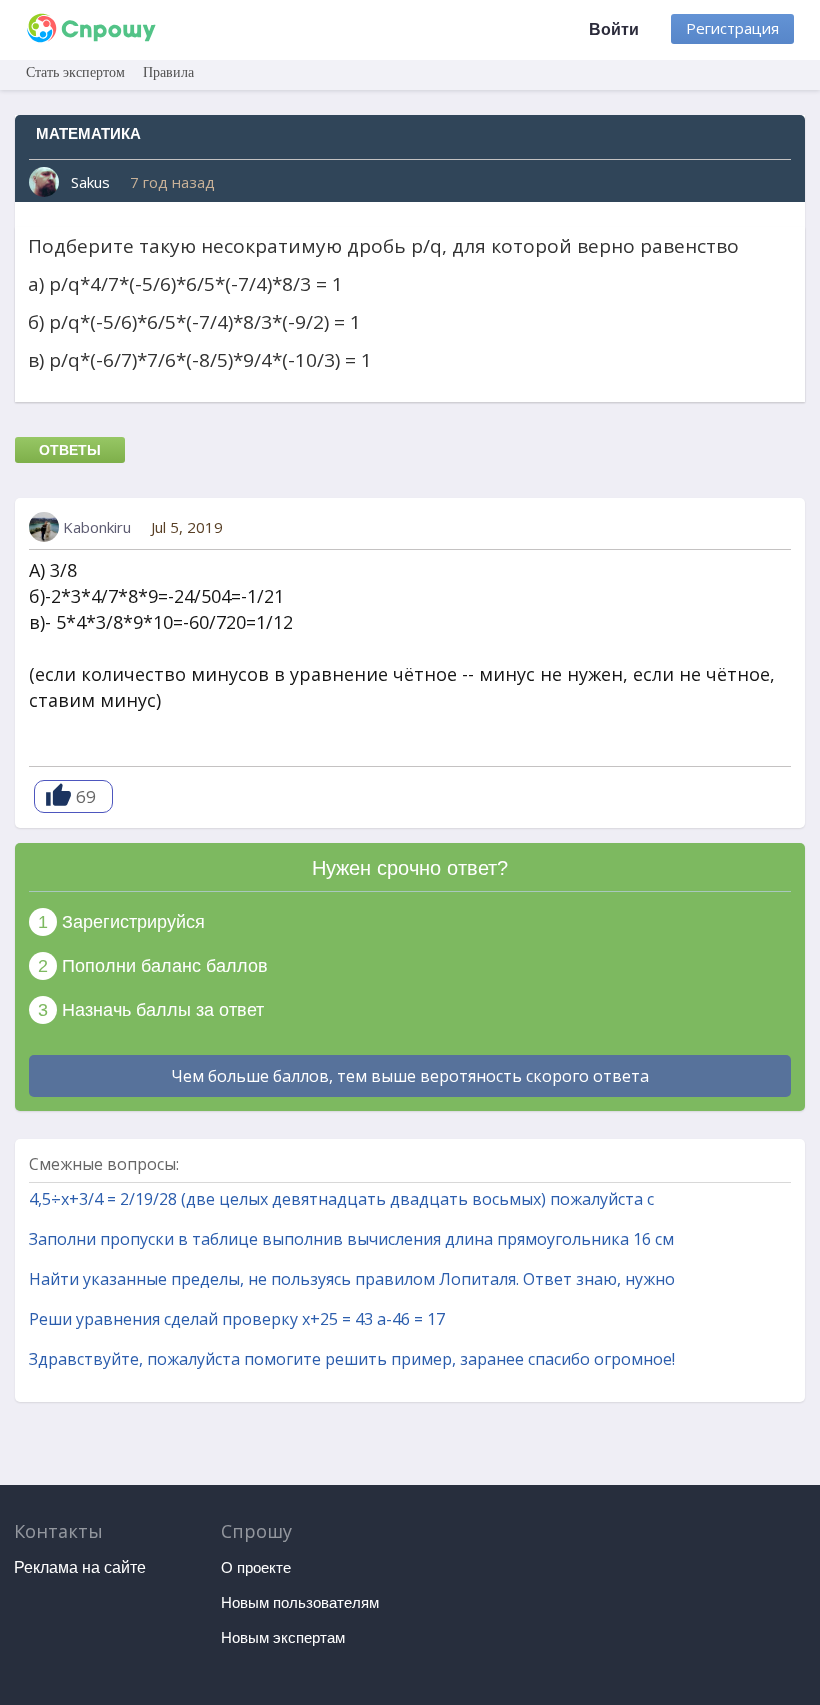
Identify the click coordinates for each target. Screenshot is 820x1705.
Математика (88, 133)
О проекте (256, 1567)
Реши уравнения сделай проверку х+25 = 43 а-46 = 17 (237, 1319)
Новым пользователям (300, 1602)
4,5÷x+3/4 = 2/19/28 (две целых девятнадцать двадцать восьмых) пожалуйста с (341, 1199)
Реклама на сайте (80, 1567)
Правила (168, 72)
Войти (614, 29)
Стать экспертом (75, 72)
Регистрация (732, 28)
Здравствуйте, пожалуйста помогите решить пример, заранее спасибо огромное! (352, 1359)
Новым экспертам (283, 1637)
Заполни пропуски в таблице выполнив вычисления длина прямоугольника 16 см (351, 1239)
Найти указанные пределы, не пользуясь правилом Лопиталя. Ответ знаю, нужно (352, 1279)
